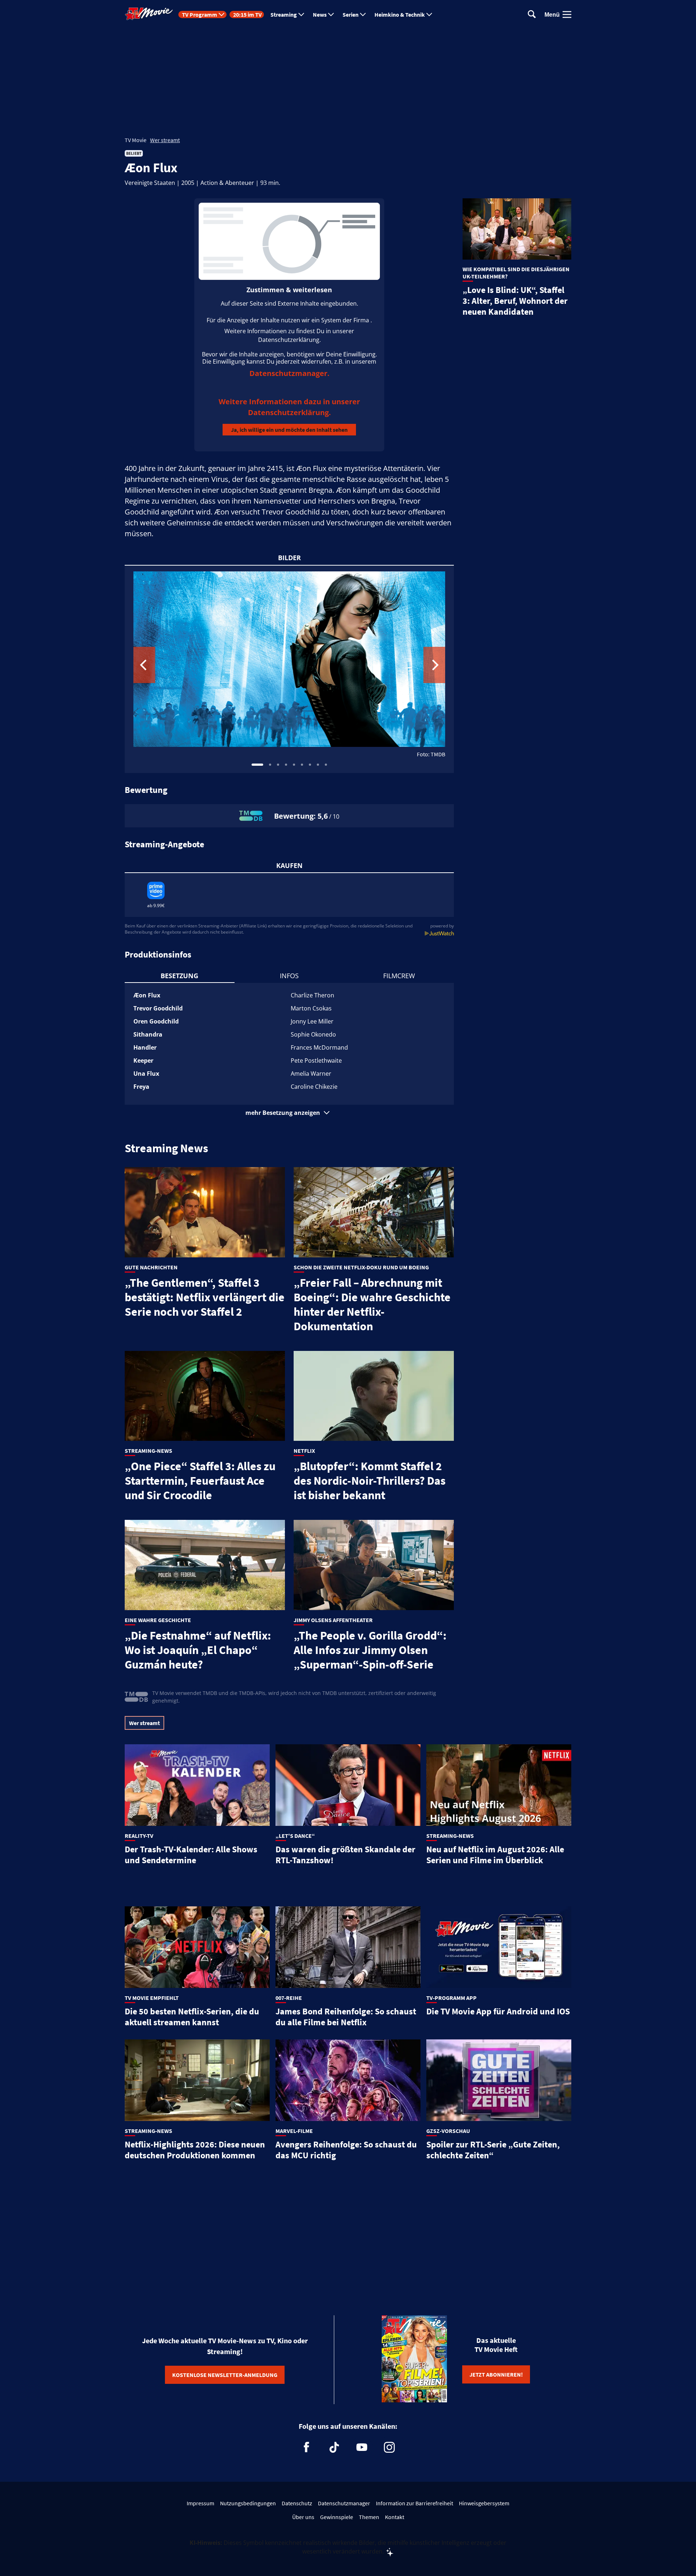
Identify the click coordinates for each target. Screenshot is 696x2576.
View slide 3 (278, 765)
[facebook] (307, 2447)
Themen (369, 2517)
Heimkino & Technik (400, 15)
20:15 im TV (247, 15)
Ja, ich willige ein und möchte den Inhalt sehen (289, 430)
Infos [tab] (289, 976)
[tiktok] (334, 2447)
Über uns (303, 2517)
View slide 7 (310, 765)
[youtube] (362, 2447)
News (320, 15)
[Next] (434, 665)
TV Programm (200, 15)
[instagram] (389, 2447)
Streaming (284, 15)
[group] (289, 669)
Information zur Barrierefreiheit (415, 2503)
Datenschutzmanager (344, 2503)
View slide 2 (270, 765)
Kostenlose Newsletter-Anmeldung (225, 2375)
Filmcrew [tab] (399, 976)
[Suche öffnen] (532, 15)
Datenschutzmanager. (289, 373)
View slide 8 (318, 765)
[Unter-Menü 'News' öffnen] (331, 15)
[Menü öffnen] (567, 15)
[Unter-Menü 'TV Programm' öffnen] (221, 15)
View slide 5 (294, 765)
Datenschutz (297, 2503)
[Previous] (144, 665)
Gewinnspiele (337, 2517)
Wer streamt (165, 140)
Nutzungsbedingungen (248, 2503)
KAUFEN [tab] (289, 865)
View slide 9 (326, 765)
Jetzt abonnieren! (496, 2374)
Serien (351, 15)
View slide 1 (257, 765)
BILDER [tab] (289, 558)
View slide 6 (302, 765)
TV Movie (136, 140)
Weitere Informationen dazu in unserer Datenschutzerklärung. (289, 407)
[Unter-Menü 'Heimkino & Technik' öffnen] (429, 15)
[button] (289, 1113)
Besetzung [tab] (179, 976)
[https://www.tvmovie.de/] (149, 14)
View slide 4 (286, 765)
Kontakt (395, 2517)
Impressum (200, 2503)
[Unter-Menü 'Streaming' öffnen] (301, 15)
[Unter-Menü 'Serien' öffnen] (363, 15)
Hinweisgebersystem (484, 2503)
